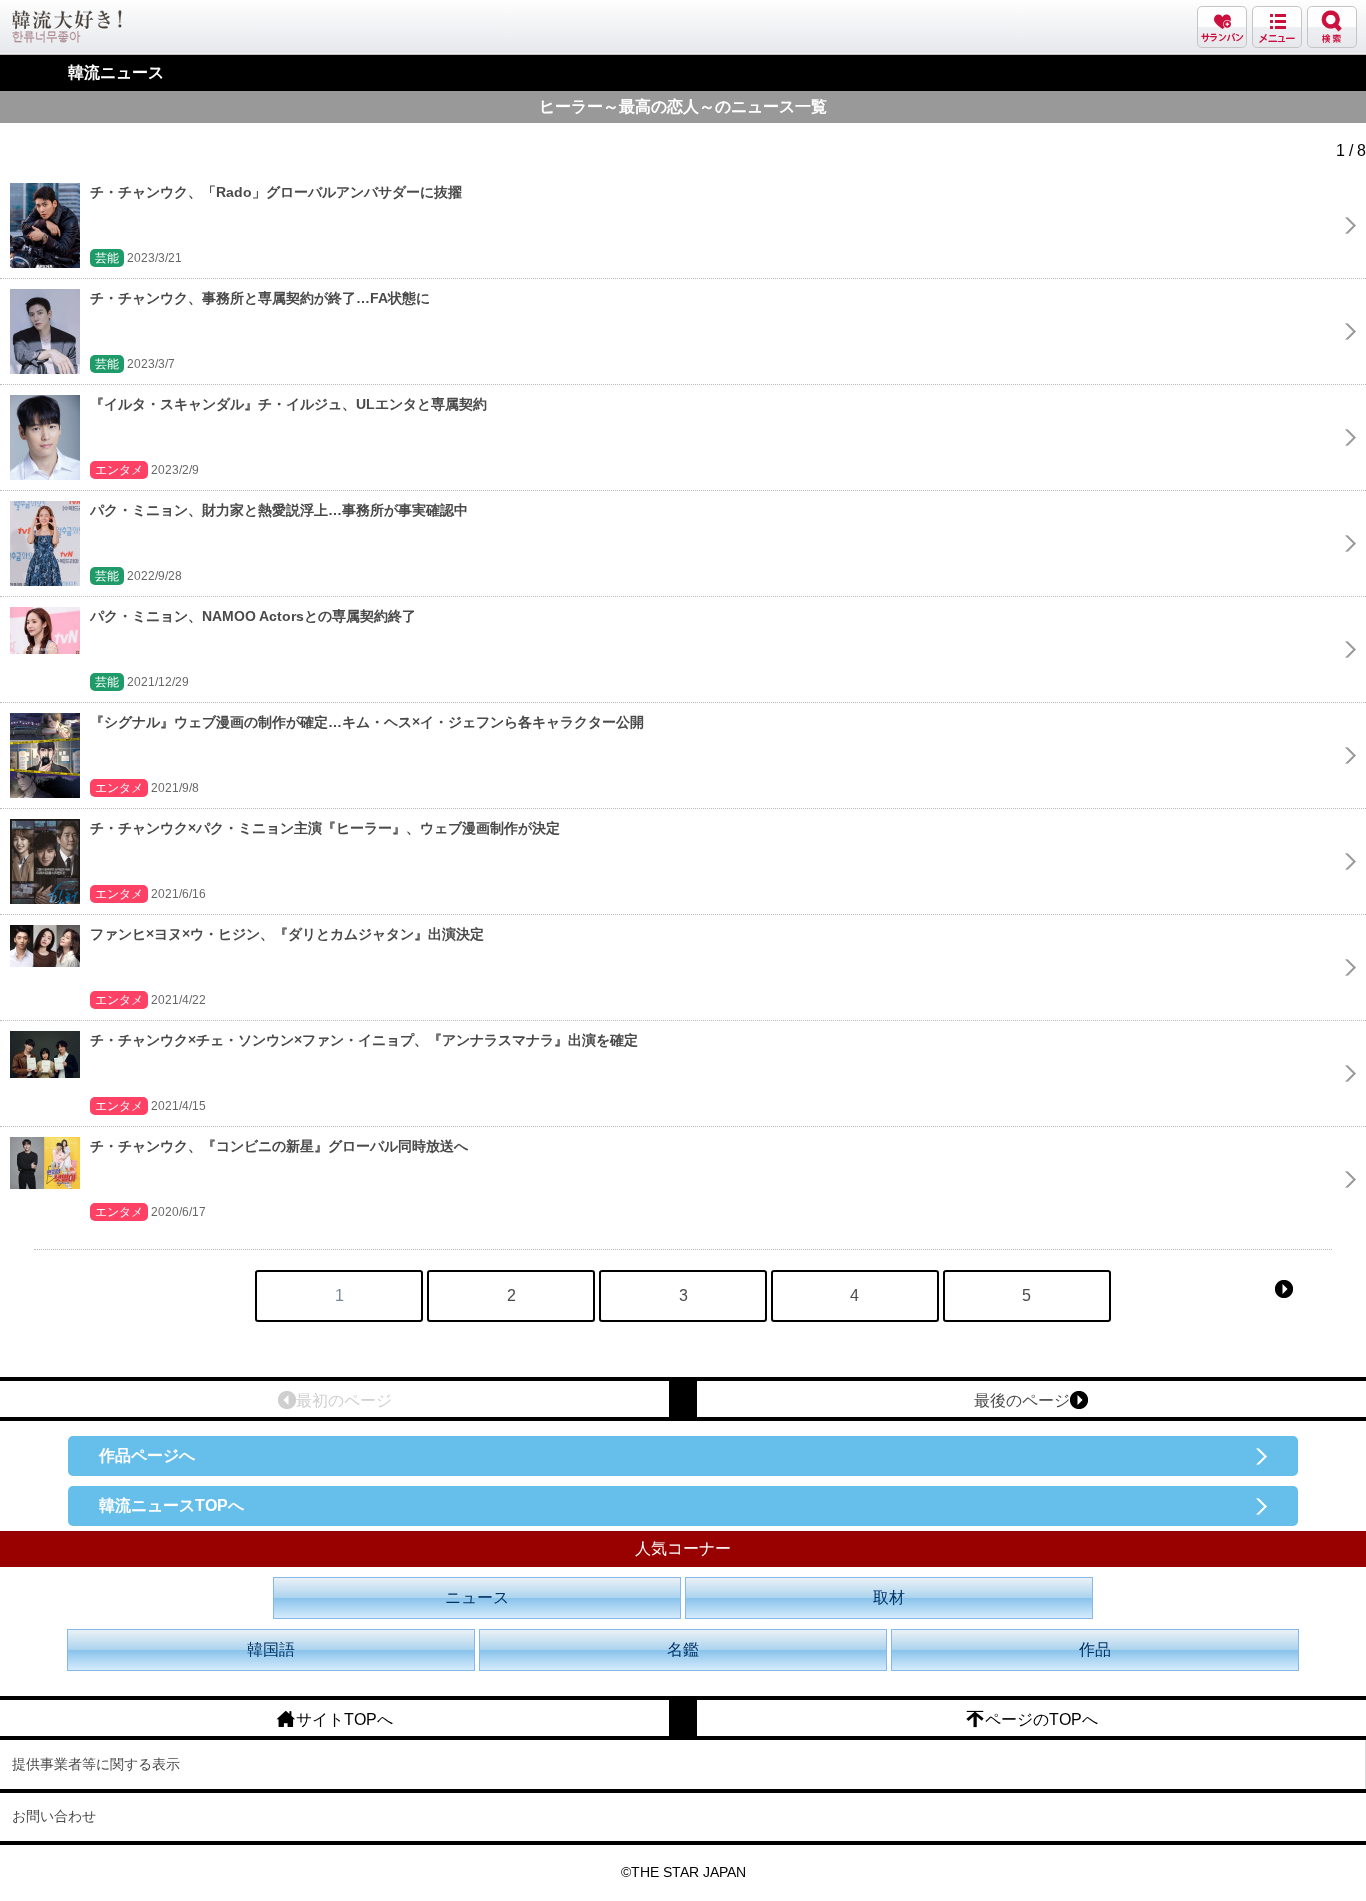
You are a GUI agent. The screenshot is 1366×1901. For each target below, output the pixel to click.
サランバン (1222, 27)
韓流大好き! (67, 26)
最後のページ (1022, 1400)
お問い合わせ (54, 1816)
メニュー (1277, 27)
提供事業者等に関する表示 (96, 1764)
